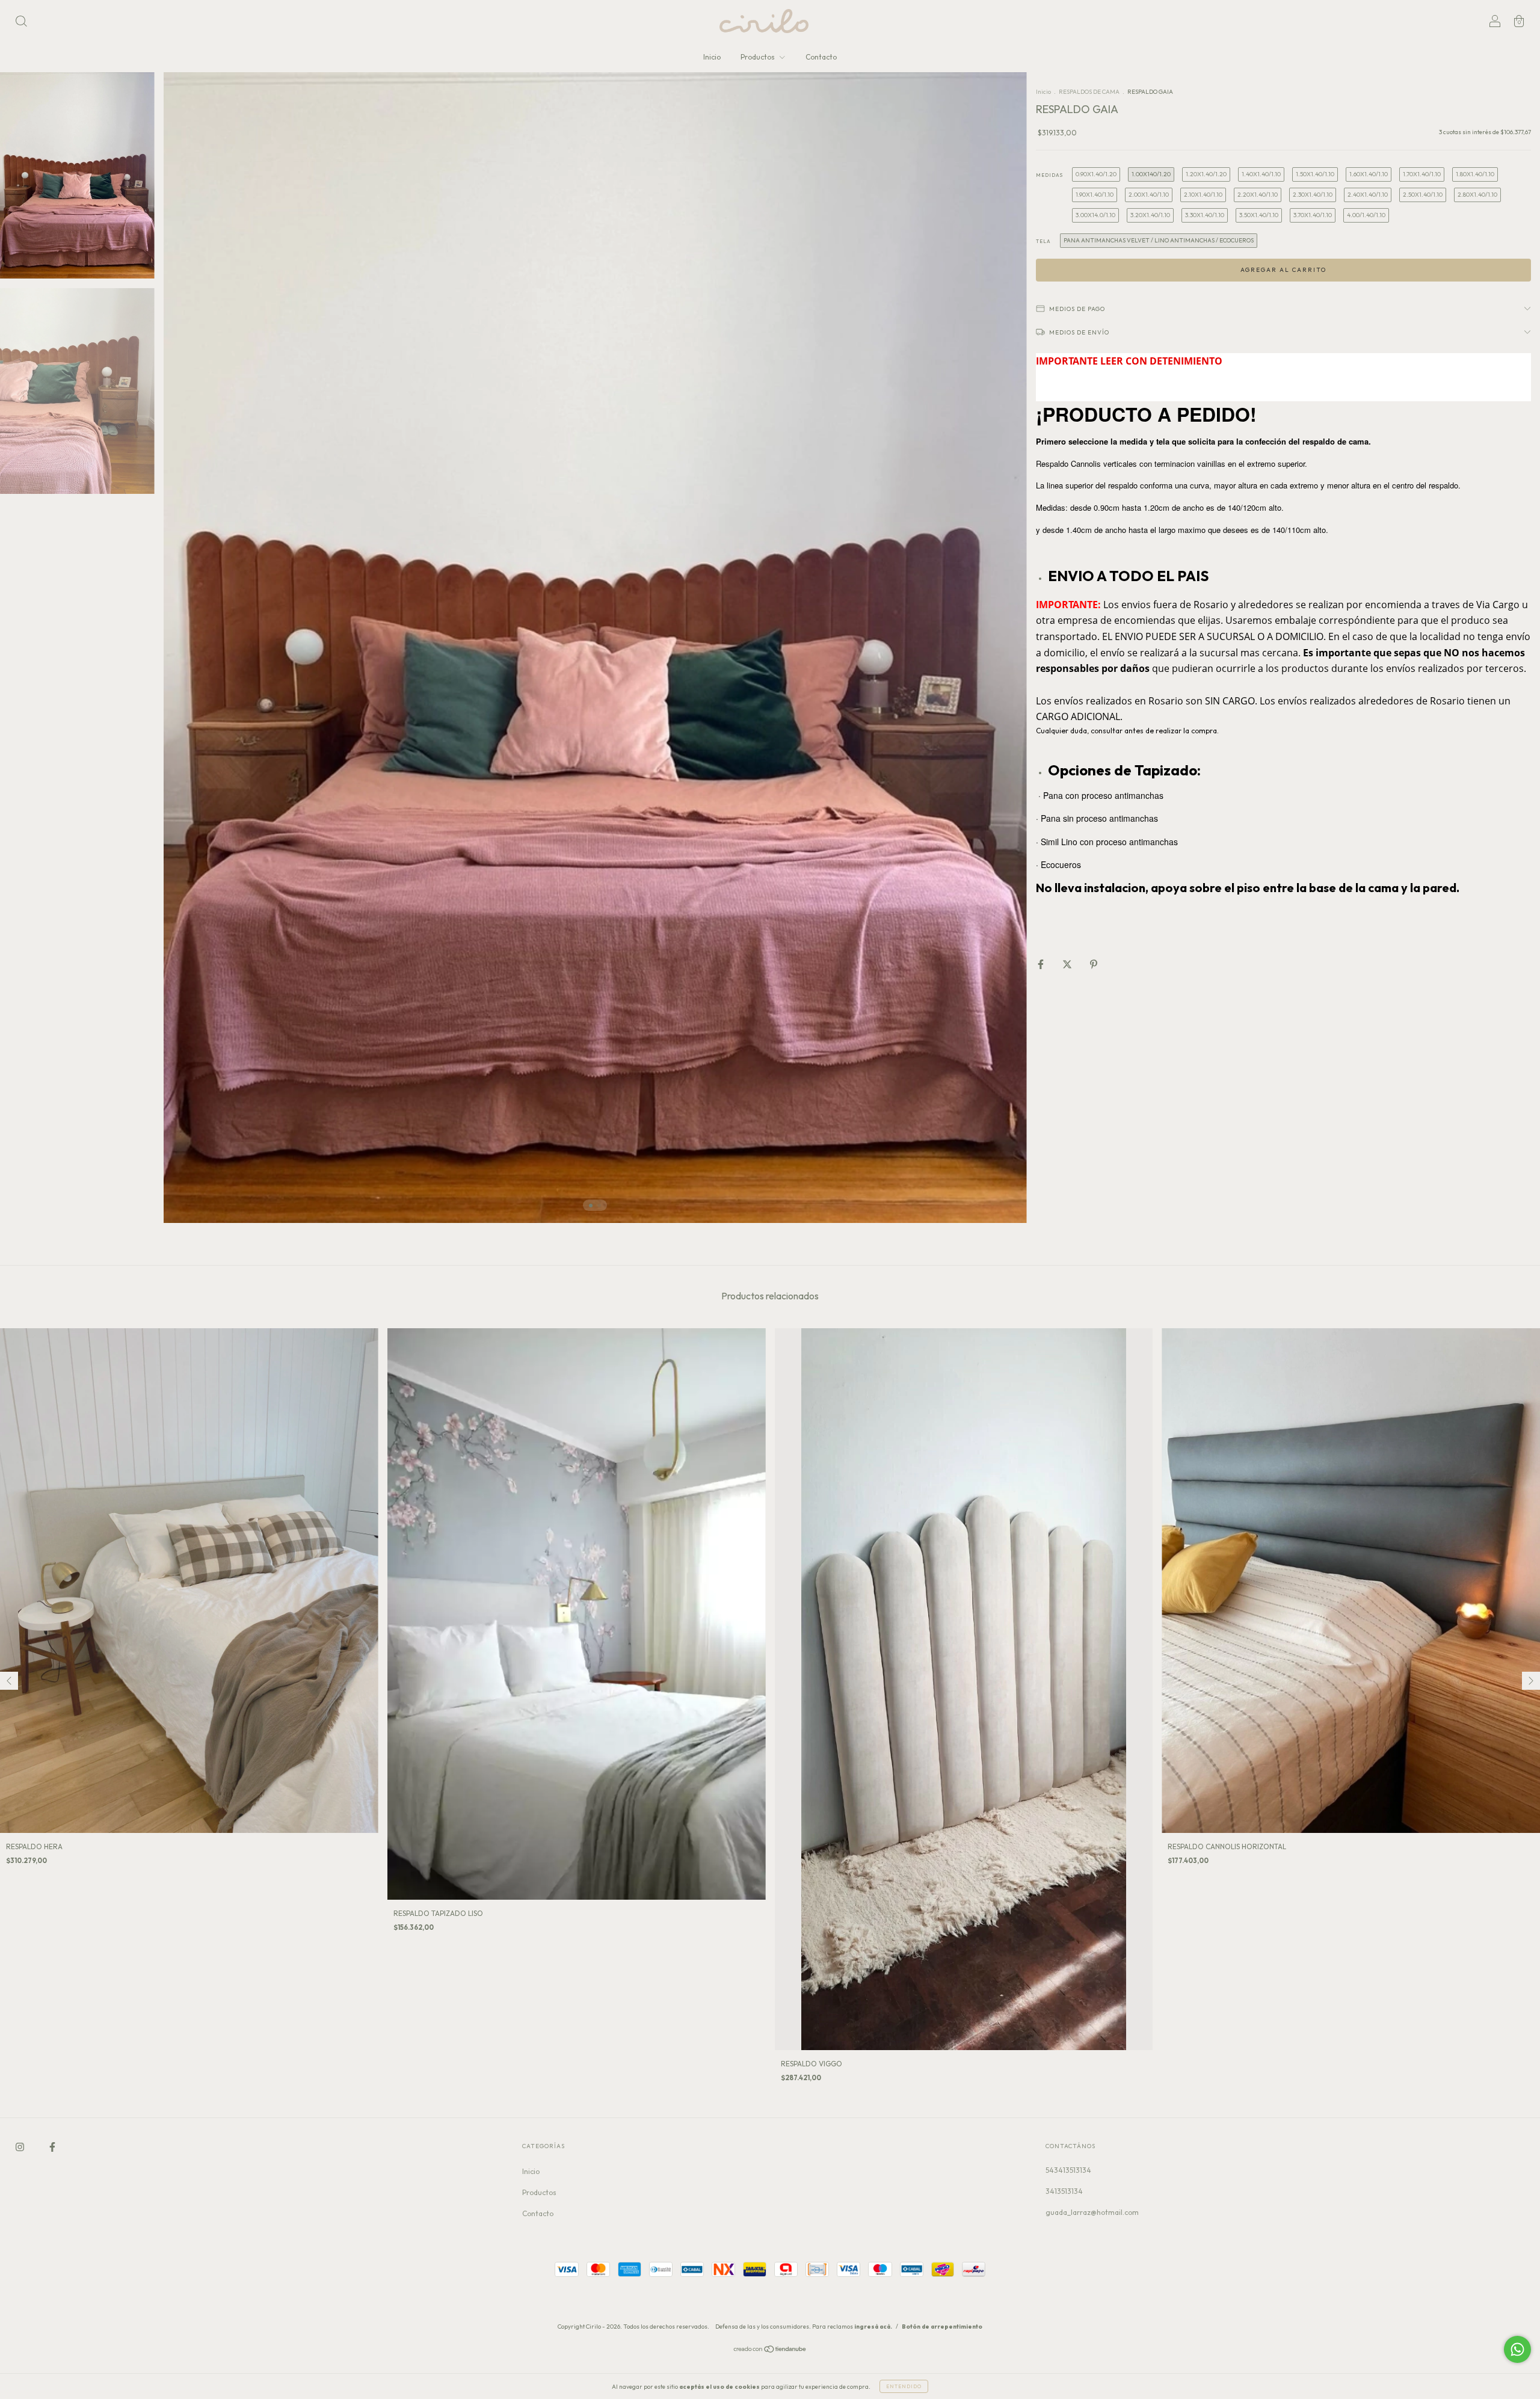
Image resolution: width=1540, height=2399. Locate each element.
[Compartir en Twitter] (1068, 965)
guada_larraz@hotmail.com (1092, 2212)
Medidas (1049, 175)
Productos (759, 57)
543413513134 (1068, 2170)
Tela (1043, 241)
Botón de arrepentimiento (942, 2327)
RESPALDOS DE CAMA (1089, 92)
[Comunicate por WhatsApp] (1517, 2349)
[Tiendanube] (770, 2351)
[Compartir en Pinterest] (1094, 965)
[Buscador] (21, 23)
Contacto (821, 57)
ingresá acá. (873, 2327)
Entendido (904, 2386)
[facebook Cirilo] (52, 2147)
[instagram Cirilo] (21, 2147)
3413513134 (1064, 2191)
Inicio (712, 57)
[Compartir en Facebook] (1042, 965)
